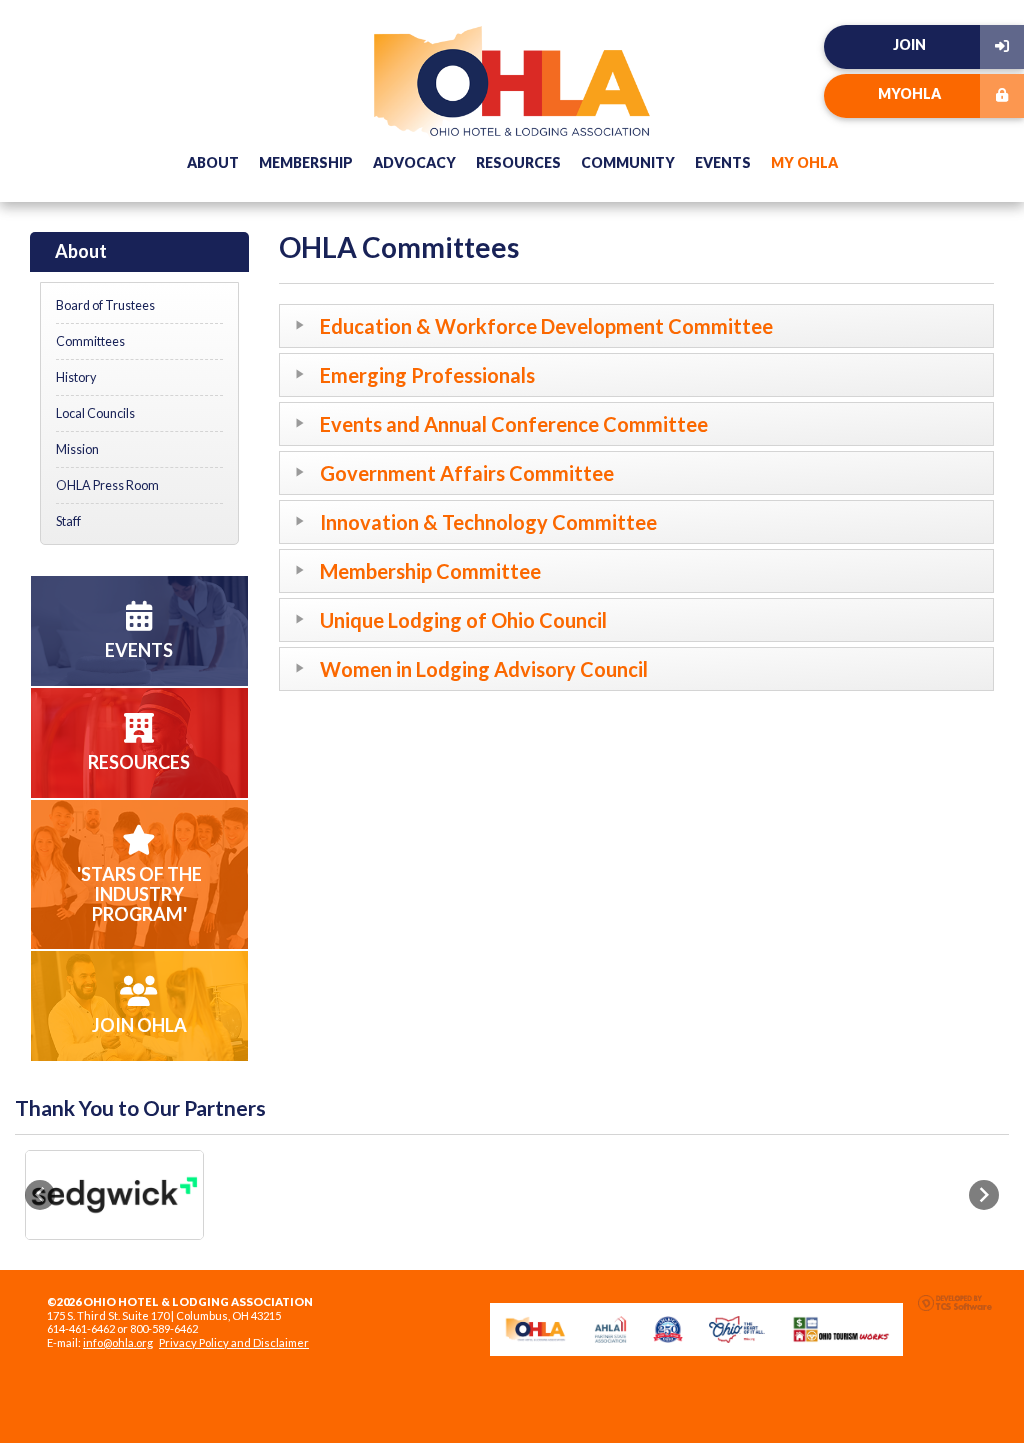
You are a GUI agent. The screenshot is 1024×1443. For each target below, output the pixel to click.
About (213, 162)
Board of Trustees (105, 305)
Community (628, 162)
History (76, 377)
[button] (40, 1195)
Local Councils (95, 413)
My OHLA (804, 162)
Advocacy (414, 162)
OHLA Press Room (107, 485)
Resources (518, 162)
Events (723, 162)
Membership (306, 162)
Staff (68, 521)
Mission (77, 449)
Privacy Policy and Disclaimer (234, 1342)
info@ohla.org (118, 1342)
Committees (90, 341)
